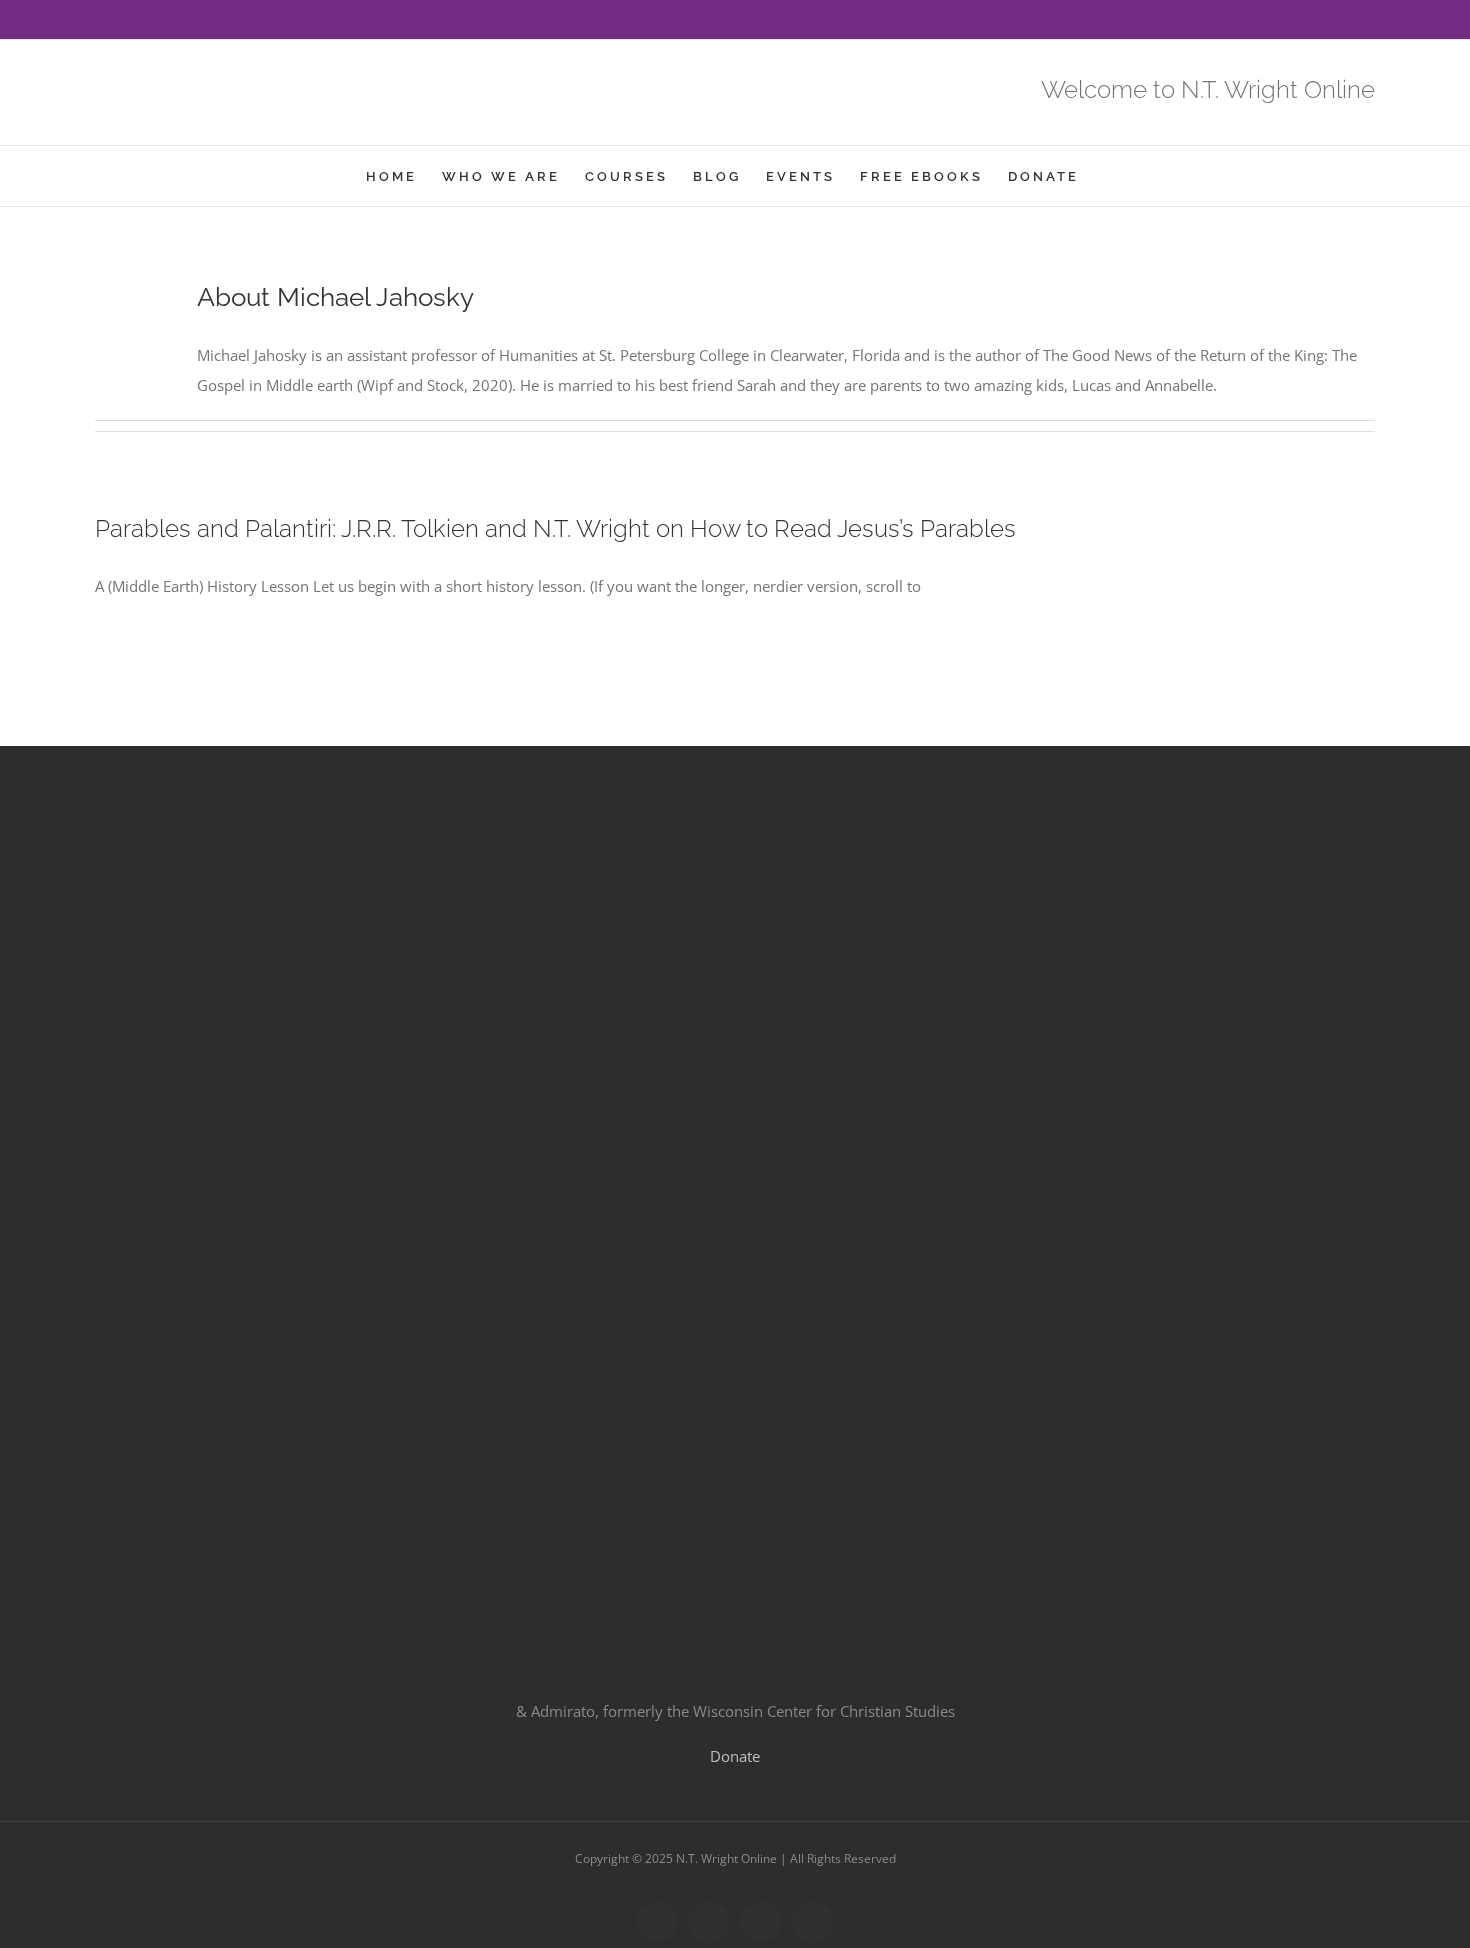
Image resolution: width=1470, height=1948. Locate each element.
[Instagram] (197, 21)
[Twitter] (133, 21)
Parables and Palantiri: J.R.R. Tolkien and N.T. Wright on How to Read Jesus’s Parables (555, 528)
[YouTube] (165, 21)
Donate (735, 1756)
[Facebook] (101, 21)
